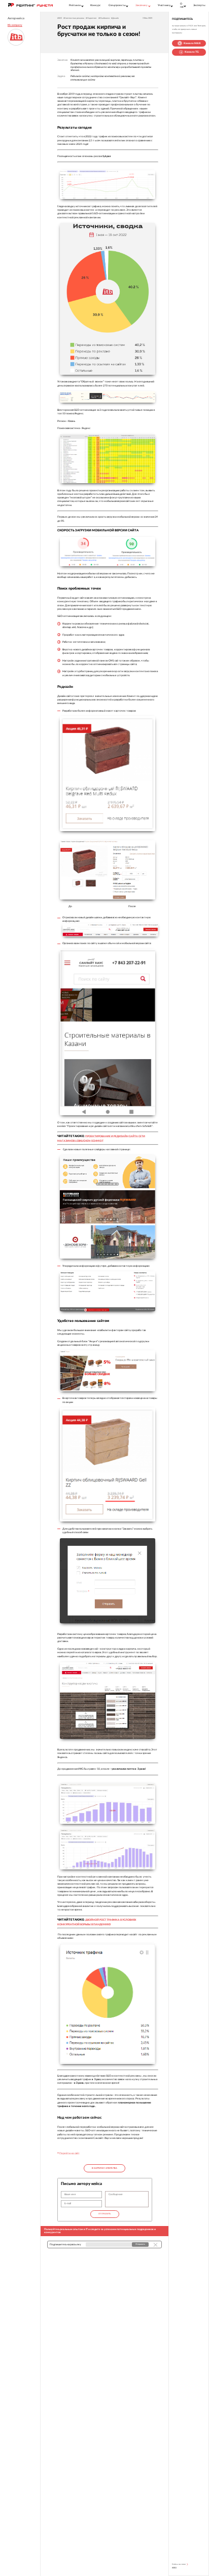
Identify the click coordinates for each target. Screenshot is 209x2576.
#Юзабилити (104, 18)
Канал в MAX (192, 43)
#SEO (60, 18)
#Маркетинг (91, 18)
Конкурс (95, 5)
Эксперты (199, 5)
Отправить (104, 2214)
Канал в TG (192, 52)
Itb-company (15, 25)
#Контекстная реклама (74, 18)
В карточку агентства (104, 2168)
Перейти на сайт (69, 2153)
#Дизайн (115, 18)
